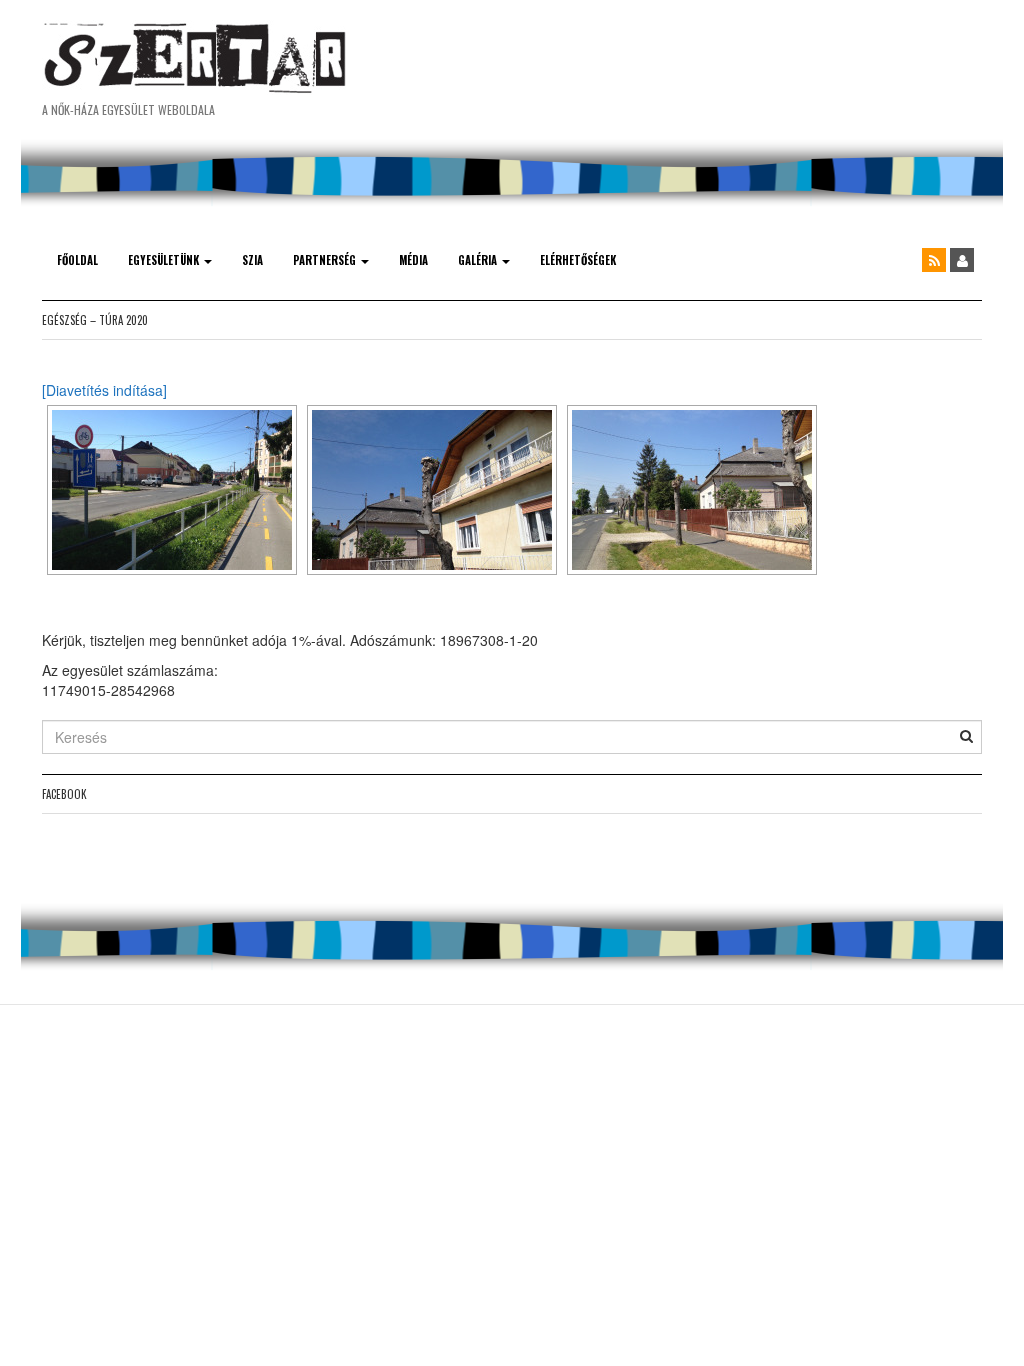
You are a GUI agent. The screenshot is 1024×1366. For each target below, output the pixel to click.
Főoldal (77, 260)
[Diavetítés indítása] (104, 390)
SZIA (252, 260)
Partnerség (326, 260)
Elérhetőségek (578, 260)
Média (413, 260)
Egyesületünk (165, 260)
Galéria (479, 260)
